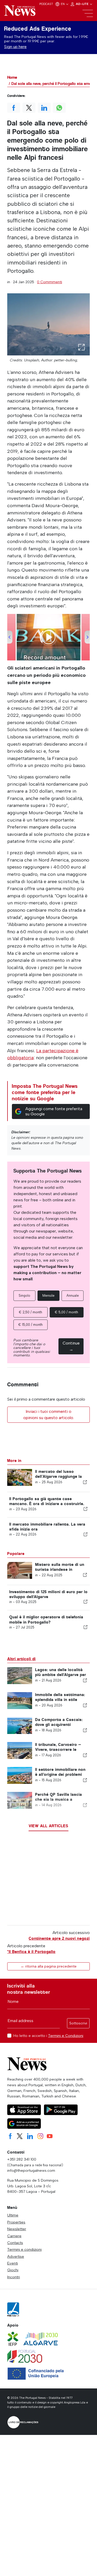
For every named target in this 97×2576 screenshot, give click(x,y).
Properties (16, 2222)
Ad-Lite (83, 4)
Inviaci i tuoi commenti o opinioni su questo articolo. (49, 1415)
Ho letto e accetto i (48, 2036)
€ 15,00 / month (31, 1325)
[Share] (85, 1482)
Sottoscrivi (78, 2023)
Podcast (46, 4)
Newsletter (17, 2229)
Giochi (13, 2270)
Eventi (13, 2263)
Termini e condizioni (24, 2249)
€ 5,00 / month (66, 1312)
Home (12, 77)
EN (63, 4)
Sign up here (15, 47)
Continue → (71, 1346)
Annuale (73, 1296)
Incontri (14, 2277)
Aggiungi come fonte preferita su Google (54, 1111)
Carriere (14, 2236)
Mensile (48, 1296)
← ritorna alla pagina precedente (49, 1966)
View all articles (48, 1826)
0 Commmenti (50, 282)
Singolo (24, 1296)
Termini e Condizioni (66, 2036)
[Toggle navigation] (88, 14)
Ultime (13, 2215)
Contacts (15, 2243)
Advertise (16, 2256)
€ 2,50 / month (31, 1312)
